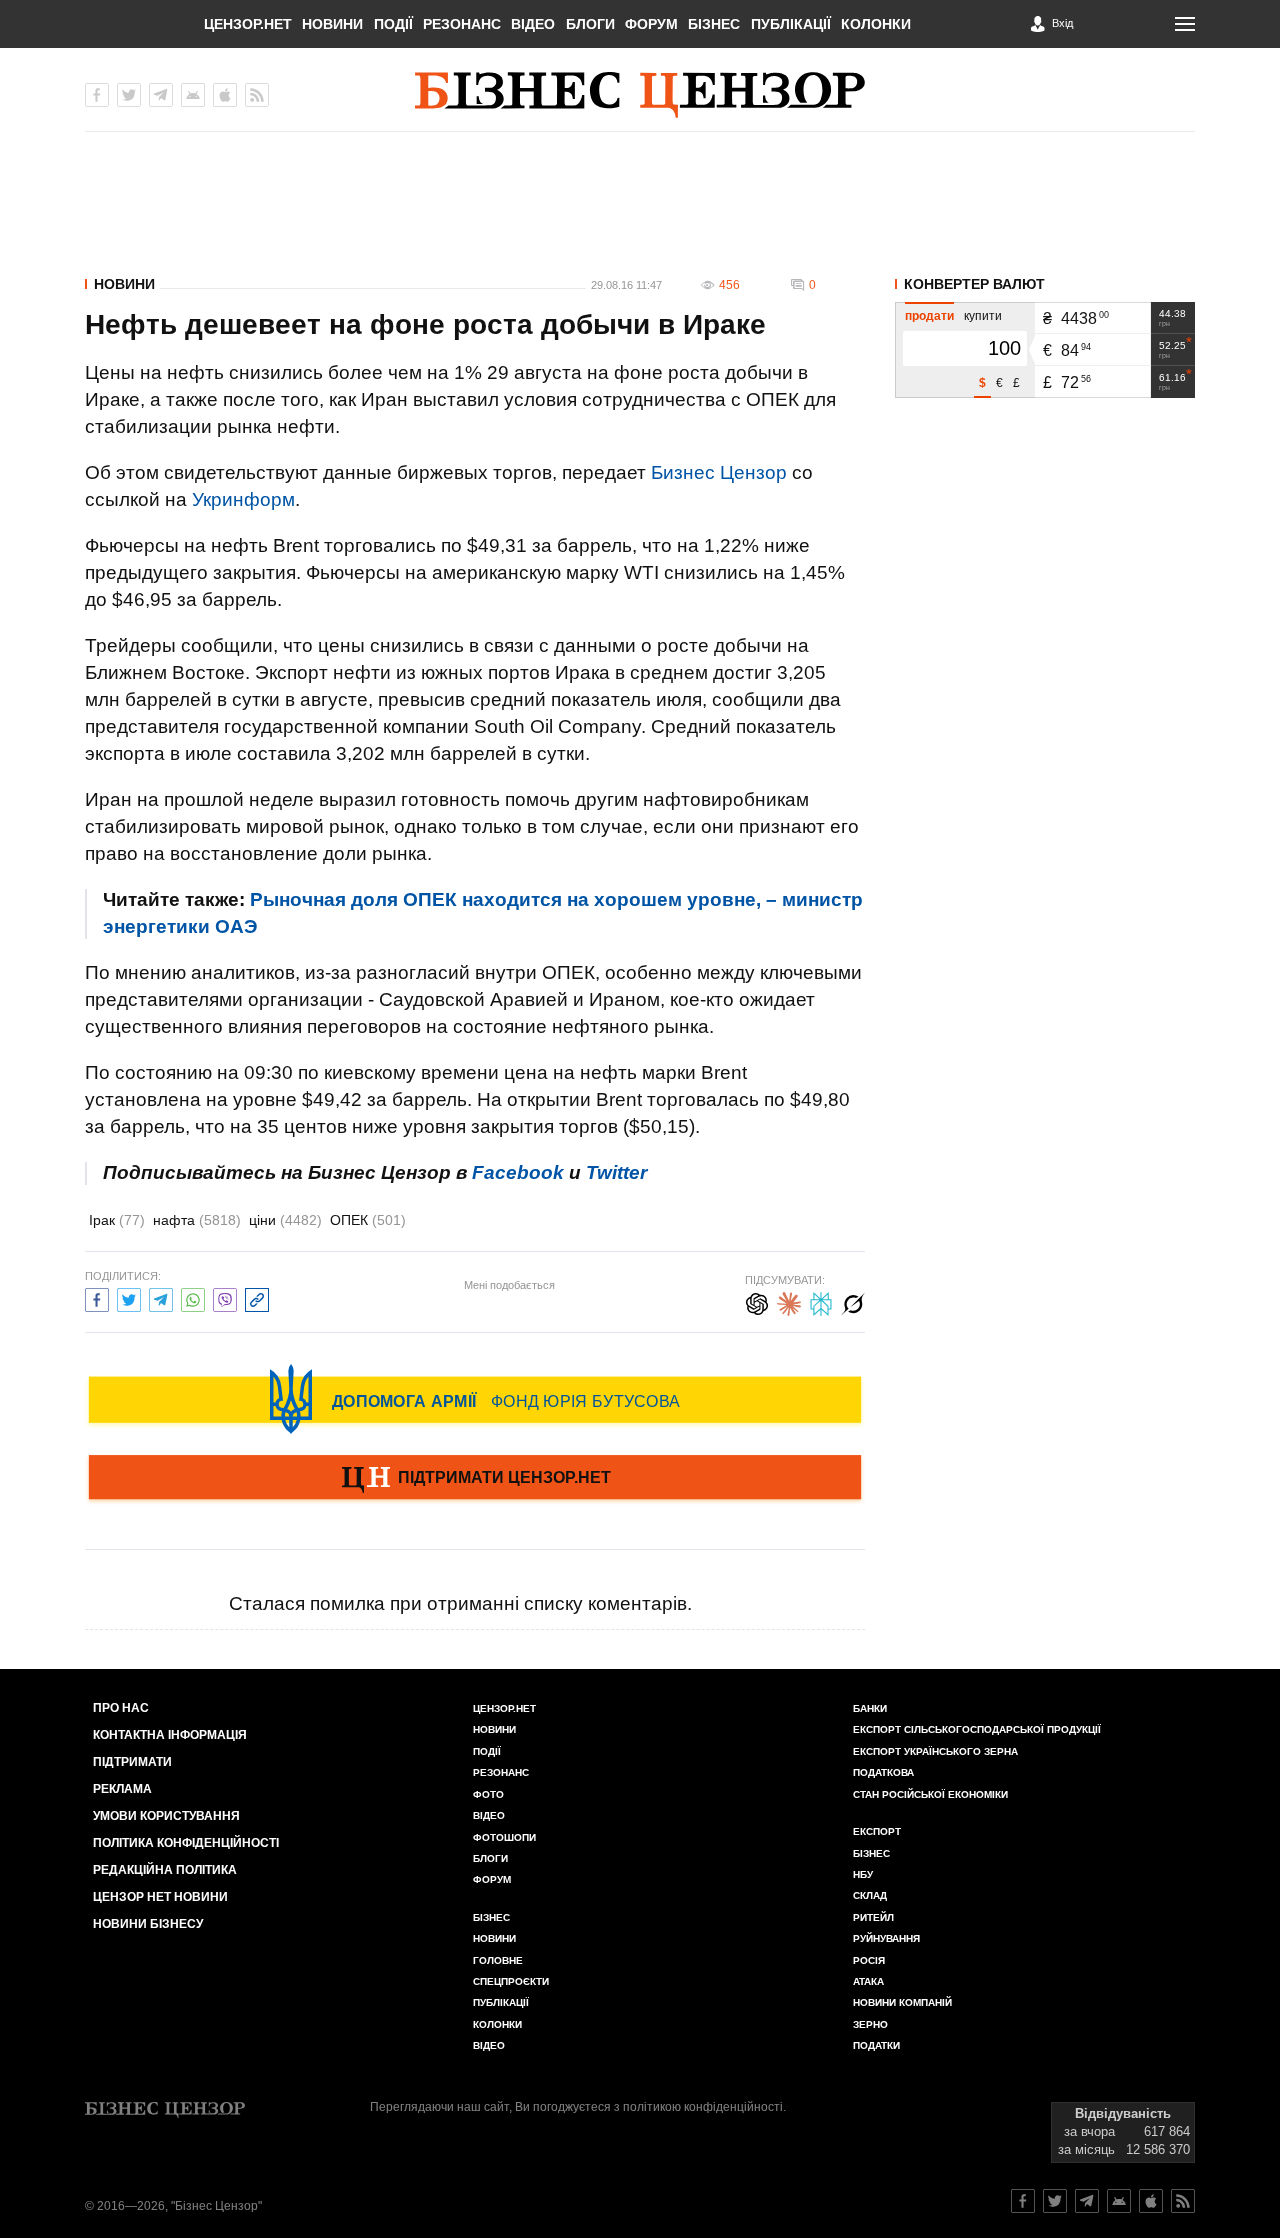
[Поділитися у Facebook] (97, 1297)
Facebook (518, 1172)
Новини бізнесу (148, 1924)
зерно (870, 2024)
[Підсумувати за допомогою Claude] (789, 1301)
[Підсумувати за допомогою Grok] (853, 1301)
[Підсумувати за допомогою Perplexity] (821, 1301)
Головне (498, 1960)
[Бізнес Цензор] (640, 95)
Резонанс (462, 24)
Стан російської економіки (930, 1794)
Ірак (117, 1220)
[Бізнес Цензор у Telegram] (161, 95)
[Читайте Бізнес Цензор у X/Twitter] (1055, 2201)
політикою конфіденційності (703, 2107)
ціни (285, 1220)
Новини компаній (902, 2002)
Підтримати (132, 1762)
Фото (488, 1794)
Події (393, 24)
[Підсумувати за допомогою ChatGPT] (757, 1301)
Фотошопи (504, 1837)
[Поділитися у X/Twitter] (129, 1297)
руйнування (886, 1938)
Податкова (883, 1772)
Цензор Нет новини (160, 1897)
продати (929, 316)
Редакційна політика (165, 1870)
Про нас (121, 1708)
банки (870, 1708)
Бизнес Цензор (719, 472)
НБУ (863, 1874)
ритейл (873, 1917)
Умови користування (166, 1816)
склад (870, 1895)
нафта (197, 1220)
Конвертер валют (974, 284)
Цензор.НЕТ (248, 24)
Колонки (876, 24)
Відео (533, 24)
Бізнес (714, 24)
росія (869, 1960)
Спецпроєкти (511, 1981)
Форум (651, 24)
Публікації (791, 24)
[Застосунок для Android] (193, 95)
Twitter (616, 1172)
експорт (877, 1831)
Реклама (122, 1789)
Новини (332, 24)
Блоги (590, 24)
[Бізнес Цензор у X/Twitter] (129, 95)
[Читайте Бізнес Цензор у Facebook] (1023, 2201)
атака (868, 1981)
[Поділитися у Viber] (225, 1297)
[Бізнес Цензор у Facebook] (97, 95)
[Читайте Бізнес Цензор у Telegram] (1087, 2201)
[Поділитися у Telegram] (161, 1297)
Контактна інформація (170, 1735)
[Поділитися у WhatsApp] (193, 1297)
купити (983, 316)
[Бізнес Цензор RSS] (257, 95)
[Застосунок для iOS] (225, 95)
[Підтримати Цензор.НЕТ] (475, 1479)
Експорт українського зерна (935, 1751)
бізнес (871, 1853)
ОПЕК (368, 1220)
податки (876, 2045)
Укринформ (243, 499)
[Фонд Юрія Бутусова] (475, 1399)
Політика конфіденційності (186, 1843)
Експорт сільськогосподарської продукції (977, 1729)
